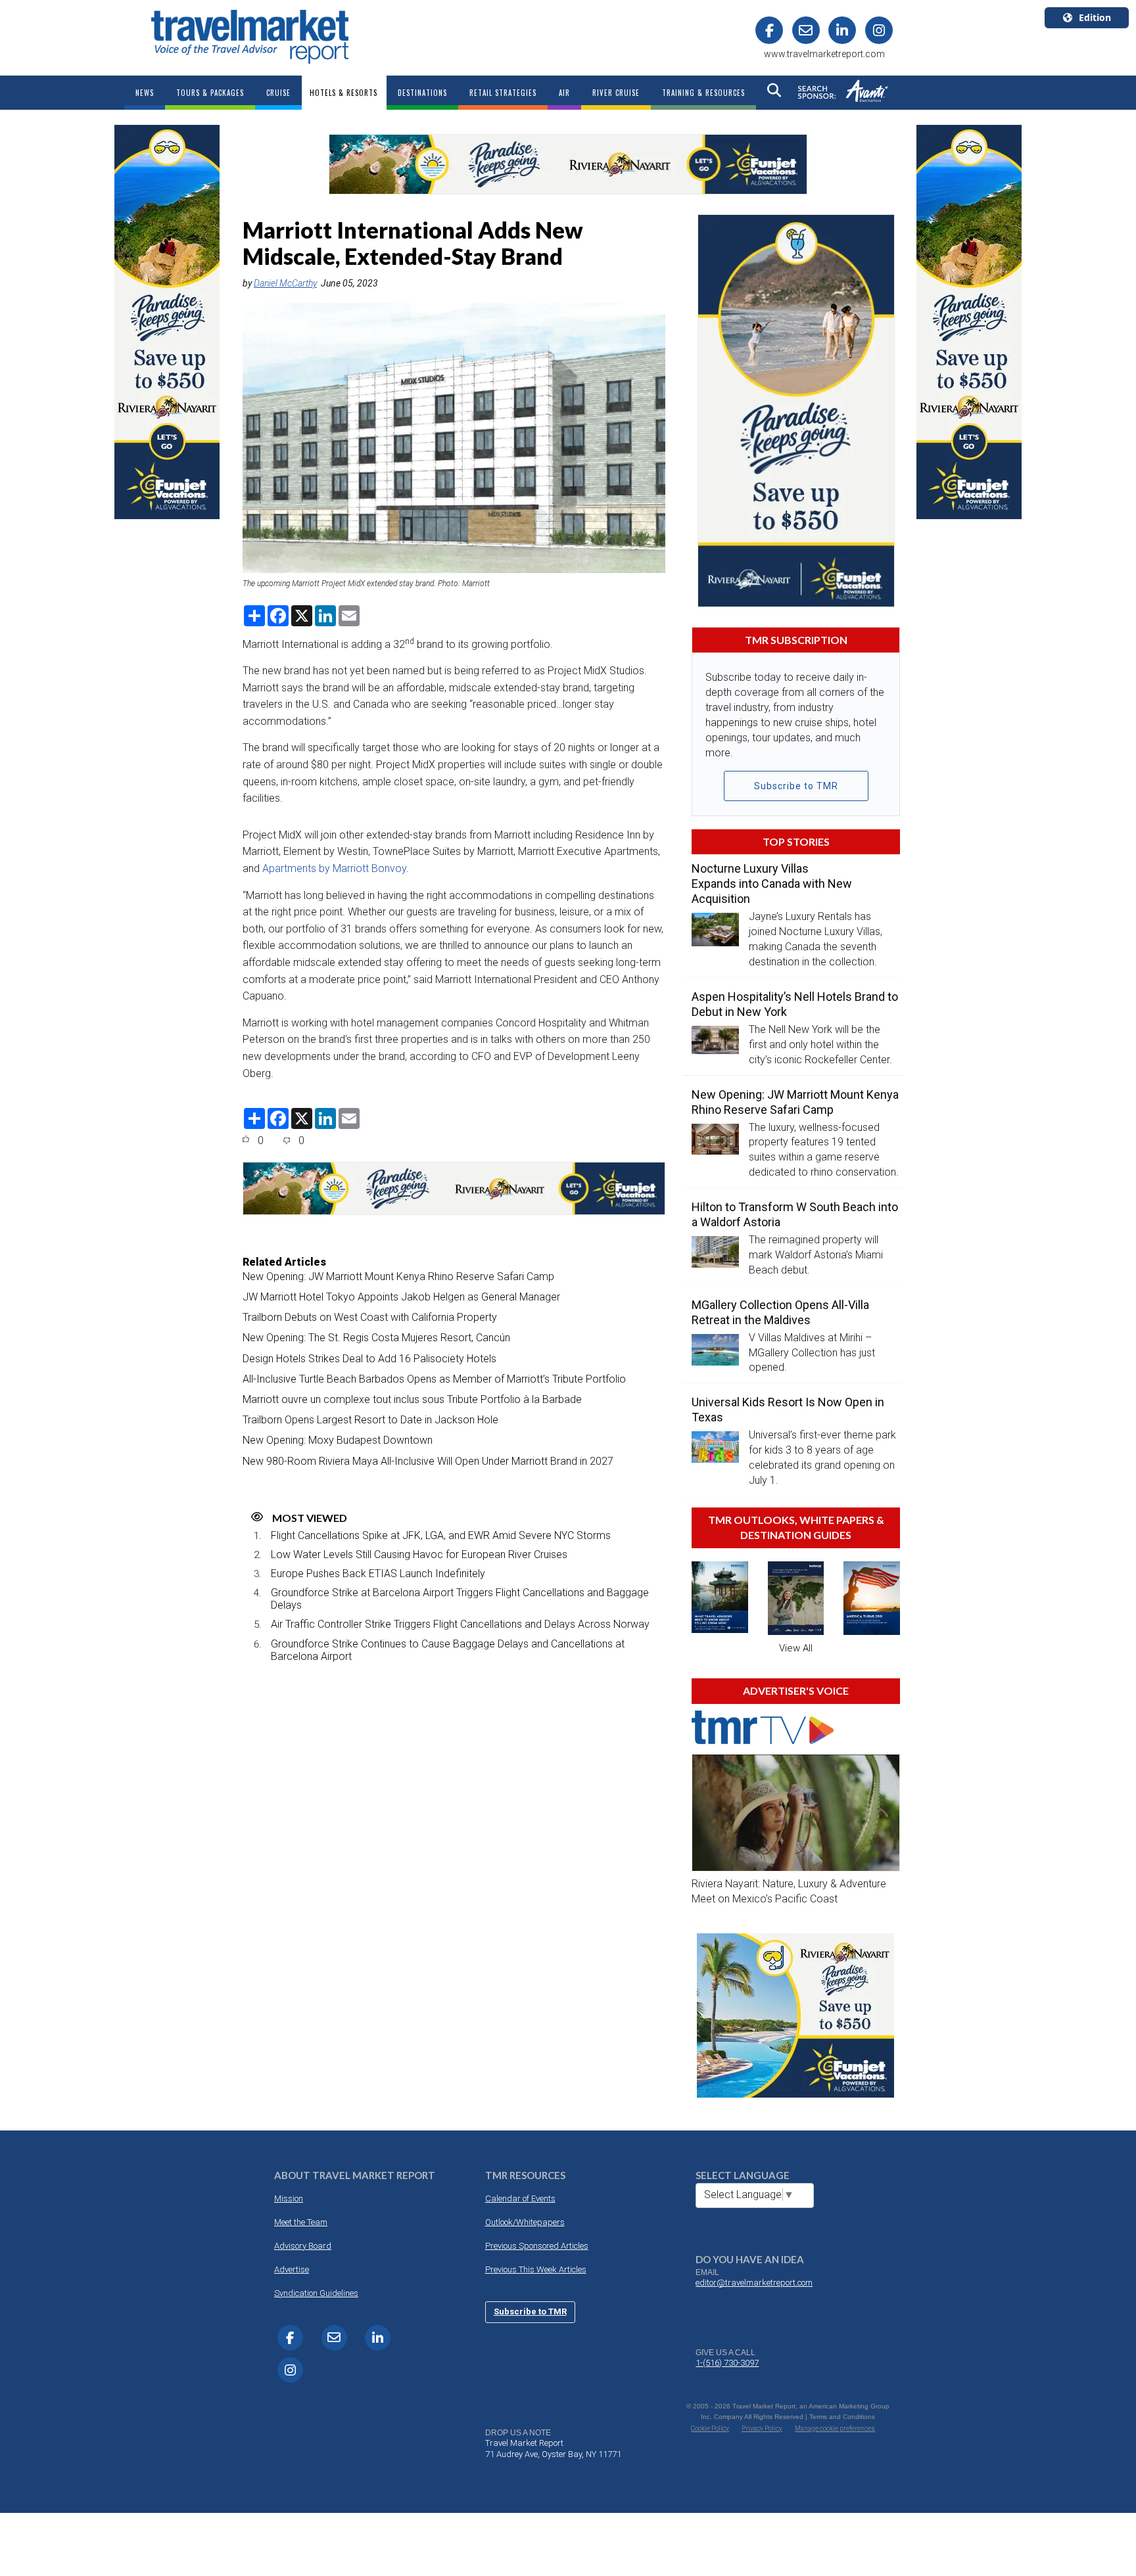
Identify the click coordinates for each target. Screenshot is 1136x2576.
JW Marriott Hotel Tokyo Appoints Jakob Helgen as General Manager (401, 1297)
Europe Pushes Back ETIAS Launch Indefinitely (378, 1574)
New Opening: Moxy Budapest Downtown (338, 1440)
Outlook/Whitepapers (525, 2222)
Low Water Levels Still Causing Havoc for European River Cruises (419, 1554)
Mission (289, 2198)
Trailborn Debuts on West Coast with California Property (370, 1317)
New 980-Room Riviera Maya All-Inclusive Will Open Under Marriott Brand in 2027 (428, 1461)
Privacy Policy (762, 2428)
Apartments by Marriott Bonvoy (334, 868)
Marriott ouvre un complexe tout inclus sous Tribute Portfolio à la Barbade (412, 1399)
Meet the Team (301, 2222)
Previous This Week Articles (536, 2269)
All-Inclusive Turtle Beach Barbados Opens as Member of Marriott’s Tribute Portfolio (434, 1379)
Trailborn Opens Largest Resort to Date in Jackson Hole (370, 1420)
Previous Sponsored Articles (537, 2246)
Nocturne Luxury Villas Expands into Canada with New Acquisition (772, 884)
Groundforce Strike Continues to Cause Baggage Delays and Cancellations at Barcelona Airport (448, 1650)
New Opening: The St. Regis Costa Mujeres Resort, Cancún (376, 1338)
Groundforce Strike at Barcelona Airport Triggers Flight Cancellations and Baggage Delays (460, 1599)
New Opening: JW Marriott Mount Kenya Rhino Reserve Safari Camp (398, 1276)
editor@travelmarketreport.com (754, 2283)
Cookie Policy (710, 2428)
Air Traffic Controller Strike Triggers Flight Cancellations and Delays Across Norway (460, 1624)
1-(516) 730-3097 (727, 2363)
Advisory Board (303, 2246)
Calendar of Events (520, 2198)
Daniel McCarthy (285, 283)
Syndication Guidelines (316, 2293)
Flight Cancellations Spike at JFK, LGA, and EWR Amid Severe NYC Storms (441, 1535)
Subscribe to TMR (796, 786)
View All (796, 1648)
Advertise (292, 2269)
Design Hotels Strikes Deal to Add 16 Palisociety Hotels (369, 1359)
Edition (1095, 17)
